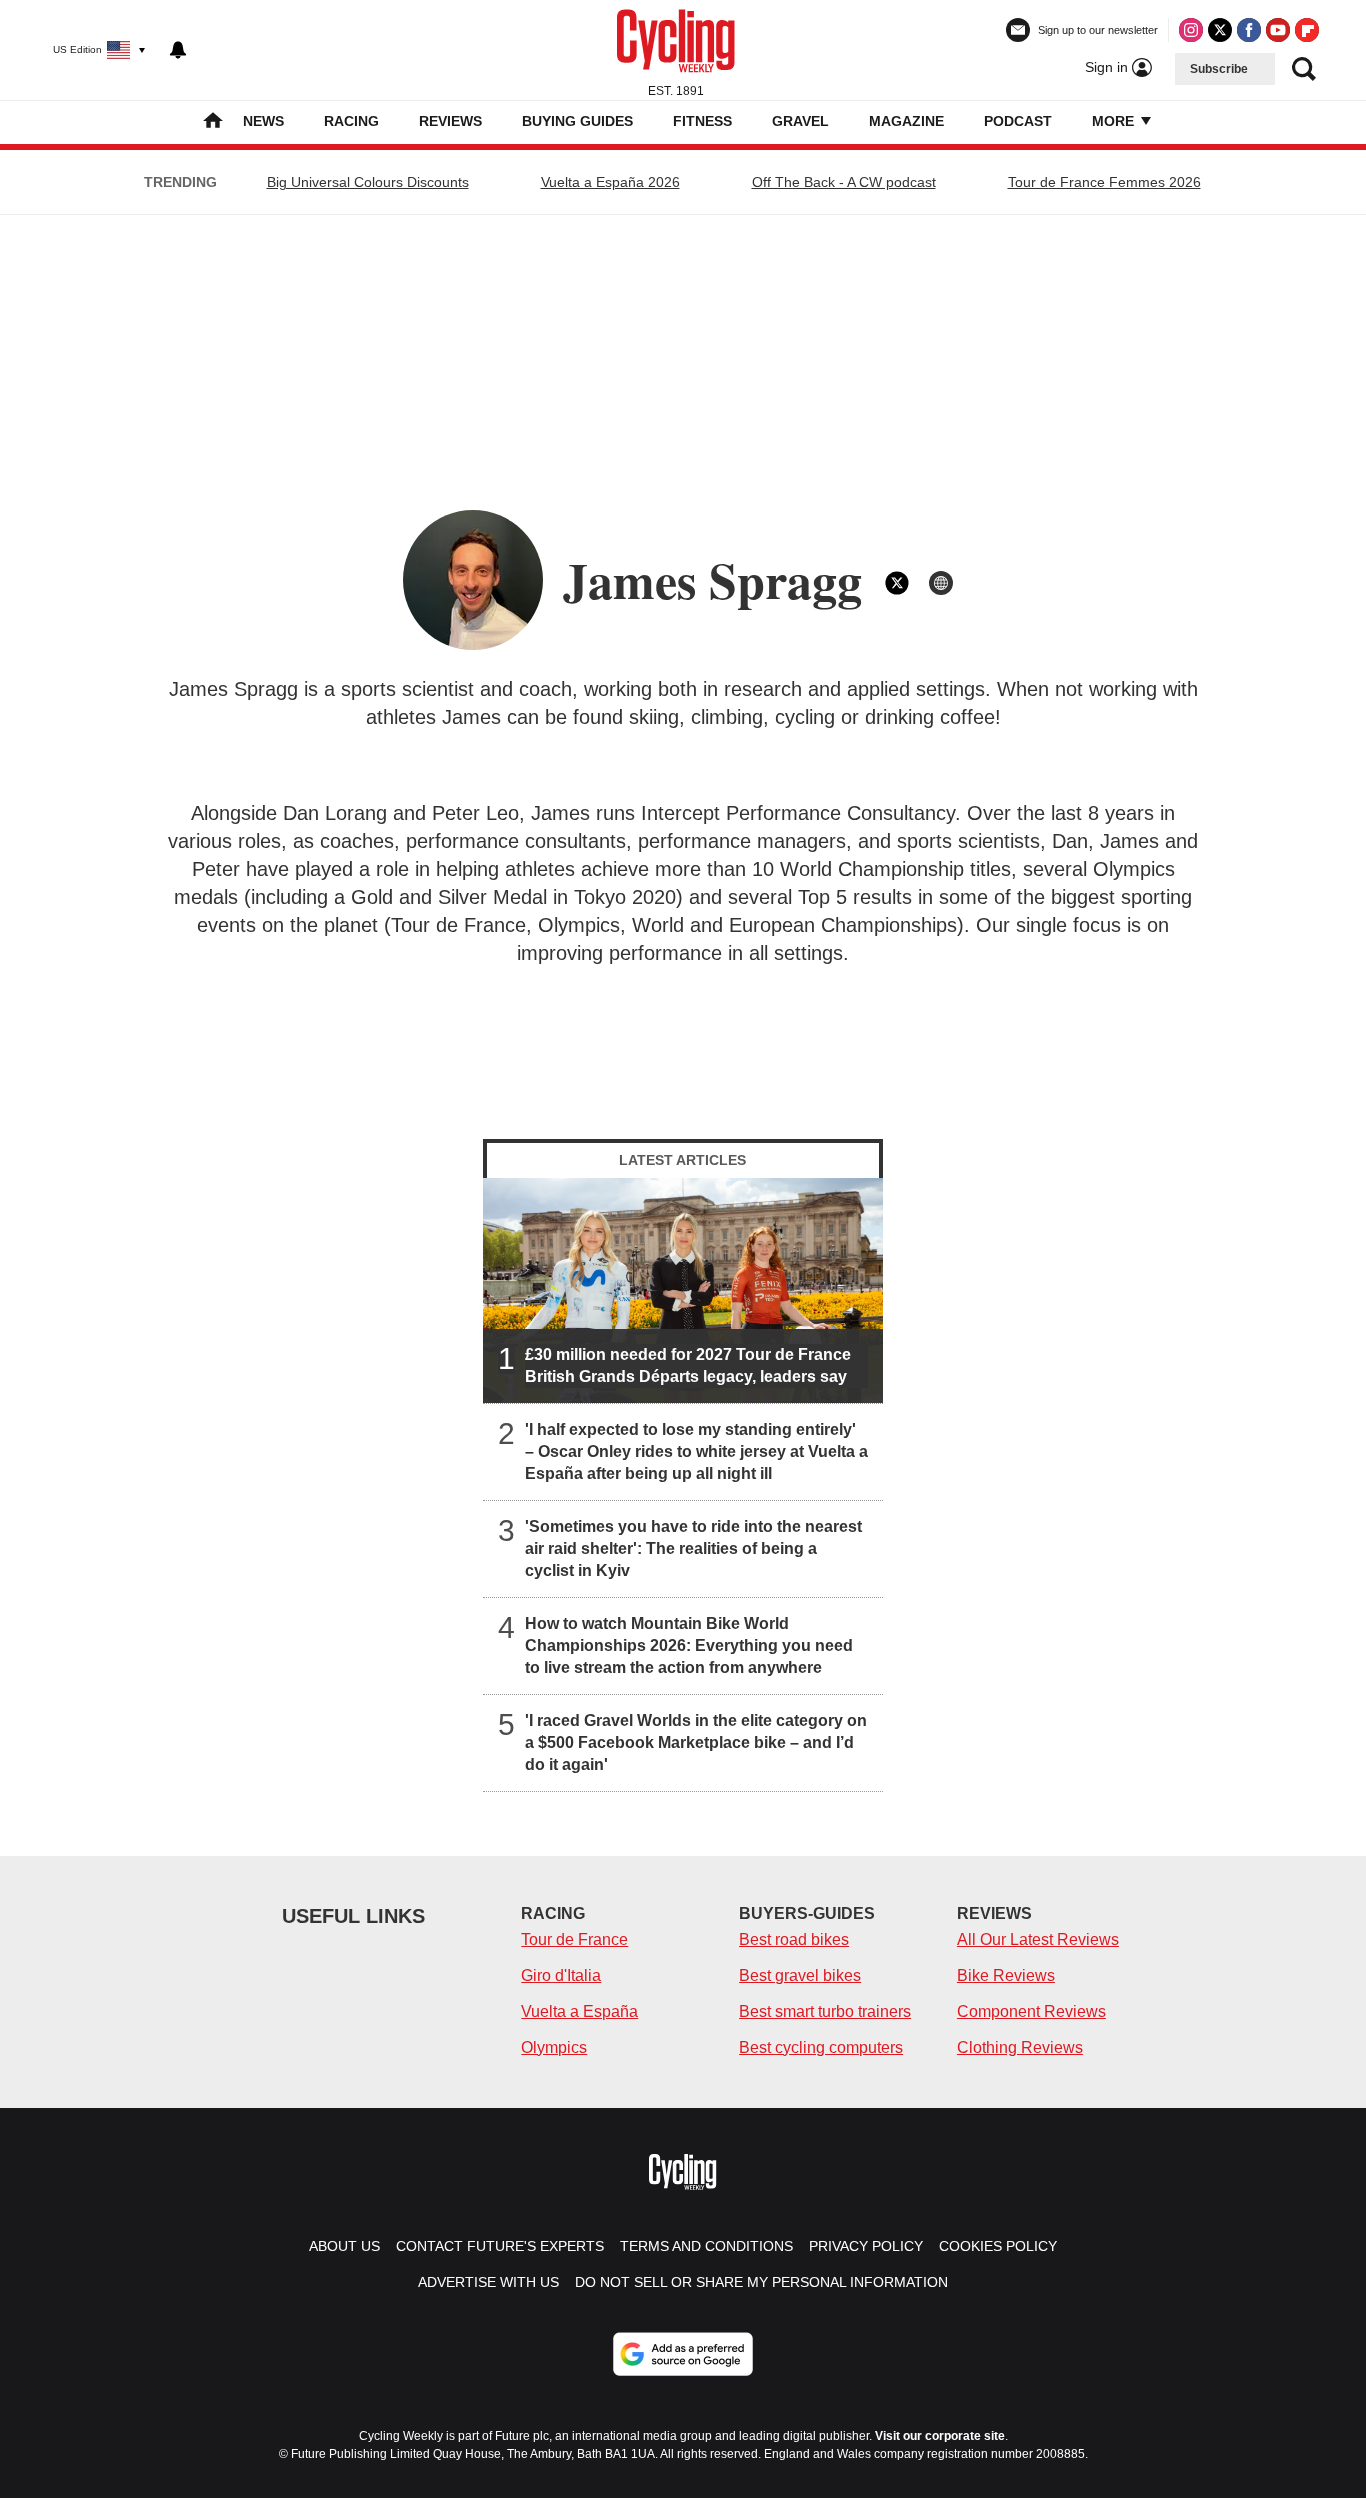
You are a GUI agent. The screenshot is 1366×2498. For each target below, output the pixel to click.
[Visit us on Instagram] (1191, 30)
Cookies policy (998, 2246)
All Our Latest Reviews (1038, 1939)
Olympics (554, 2047)
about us (344, 2246)
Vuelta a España (579, 2011)
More (1115, 121)
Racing (351, 121)
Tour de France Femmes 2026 (1104, 182)
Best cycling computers (821, 2047)
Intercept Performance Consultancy (798, 813)
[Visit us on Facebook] (1249, 30)
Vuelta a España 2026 (610, 182)
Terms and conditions (706, 2246)
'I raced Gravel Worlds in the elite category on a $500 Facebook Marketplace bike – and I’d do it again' (696, 1742)
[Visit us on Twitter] (1220, 30)
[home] (213, 122)
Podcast (1018, 121)
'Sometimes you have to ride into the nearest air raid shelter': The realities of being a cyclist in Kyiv (693, 1548)
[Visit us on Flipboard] (1307, 30)
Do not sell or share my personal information (761, 2282)
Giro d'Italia (561, 1975)
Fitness (702, 121)
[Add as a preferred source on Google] (683, 2354)
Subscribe (1219, 69)
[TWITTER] (897, 583)
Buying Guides (577, 121)
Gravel (800, 121)
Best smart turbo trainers (825, 2011)
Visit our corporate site (940, 2436)
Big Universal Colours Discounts (368, 182)
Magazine (906, 121)
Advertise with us (488, 2282)
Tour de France (574, 1939)
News (263, 121)
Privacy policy (866, 2246)
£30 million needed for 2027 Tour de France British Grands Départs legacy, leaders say (688, 1365)
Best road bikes (794, 1939)
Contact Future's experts (500, 2246)
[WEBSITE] (941, 583)
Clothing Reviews (1020, 2047)
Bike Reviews (1006, 1975)
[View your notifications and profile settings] (178, 50)
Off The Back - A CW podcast (844, 182)
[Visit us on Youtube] (1278, 30)
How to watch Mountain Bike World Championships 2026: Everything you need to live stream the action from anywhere (689, 1645)
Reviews (450, 121)
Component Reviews (1031, 2011)
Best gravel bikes (800, 1975)
